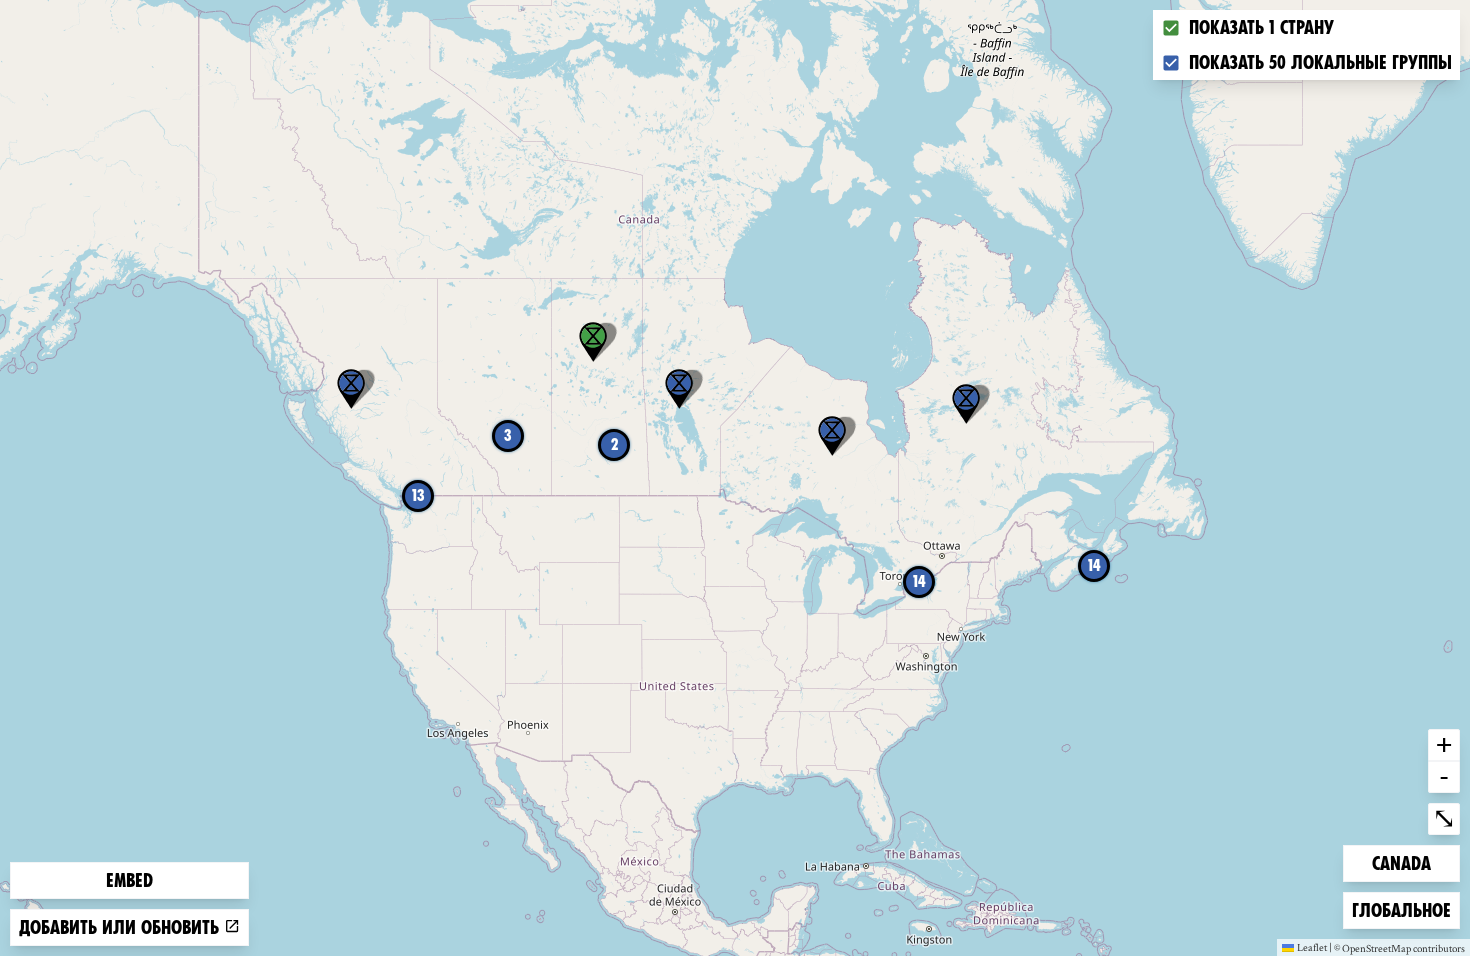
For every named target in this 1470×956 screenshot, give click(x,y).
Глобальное (1401, 910)
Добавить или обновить (121, 927)
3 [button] (508, 435)
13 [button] (418, 495)
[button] (679, 389)
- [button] (1444, 776)
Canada (1404, 863)
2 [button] (614, 444)
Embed (129, 880)
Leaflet (1312, 947)
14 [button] (919, 581)
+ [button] (1444, 744)
